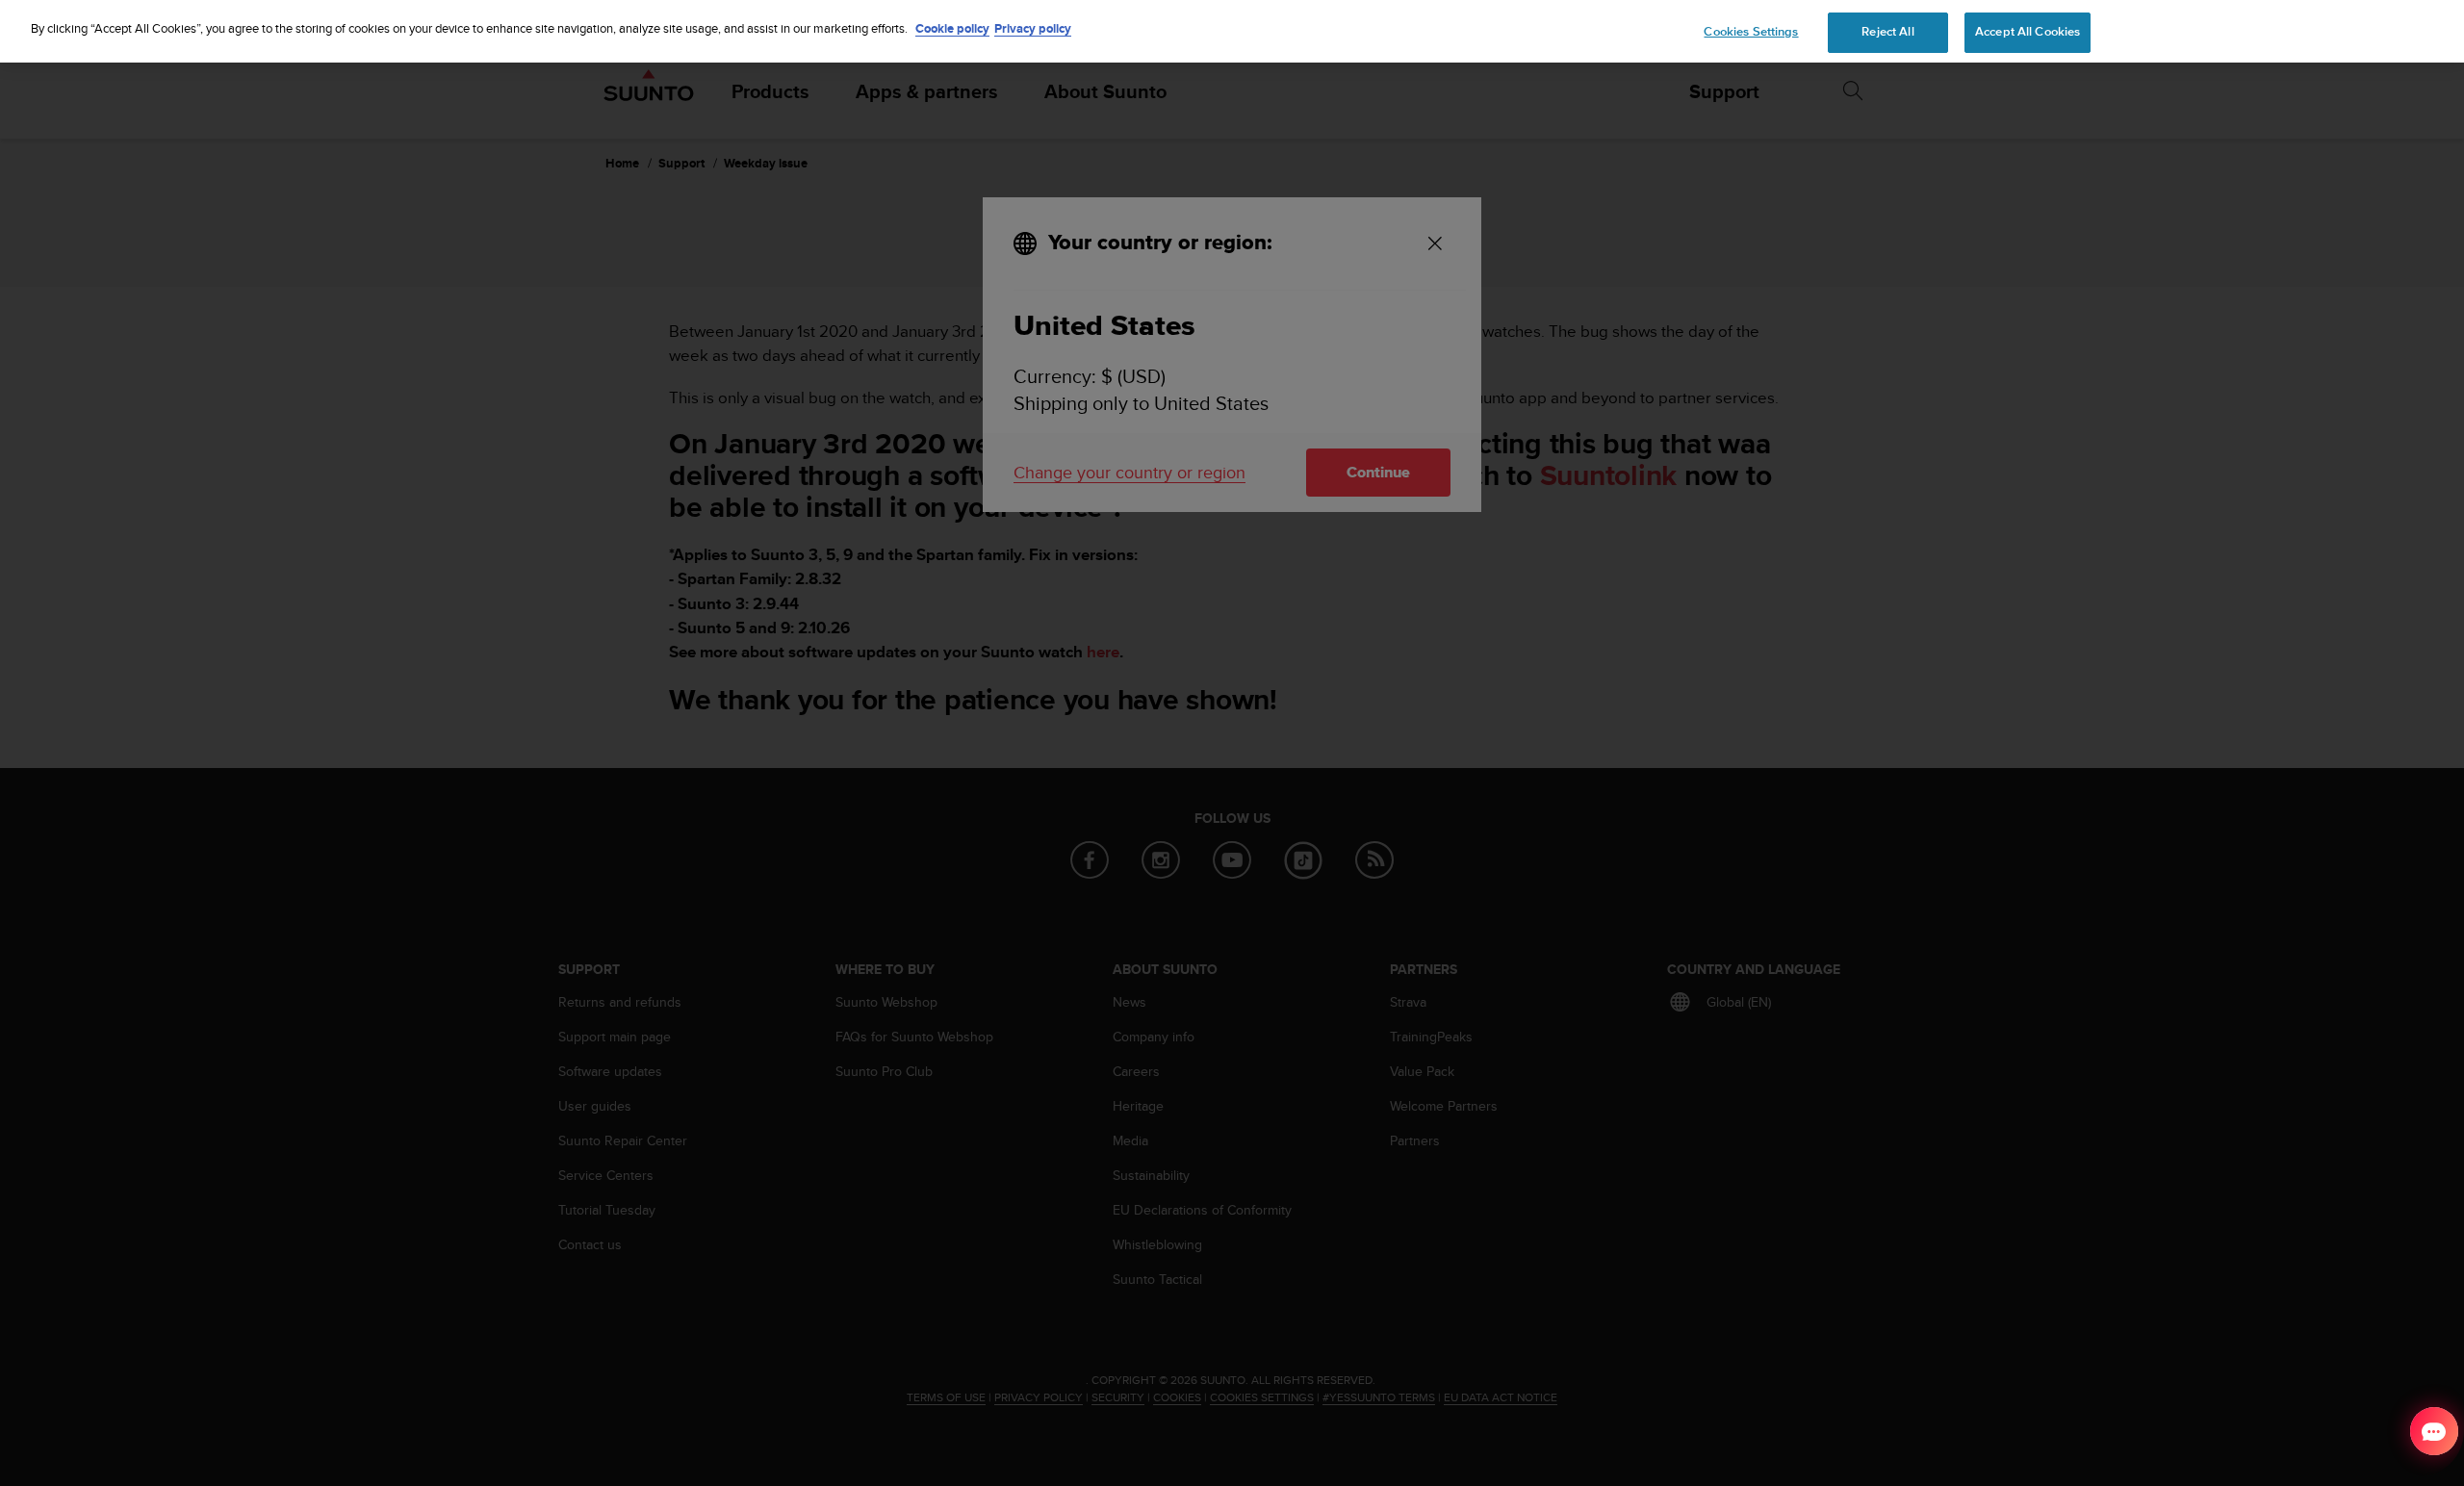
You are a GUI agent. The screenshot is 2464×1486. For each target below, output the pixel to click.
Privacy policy (1033, 28)
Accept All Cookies (2028, 32)
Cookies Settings (1751, 32)
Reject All (1887, 32)
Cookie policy (952, 28)
